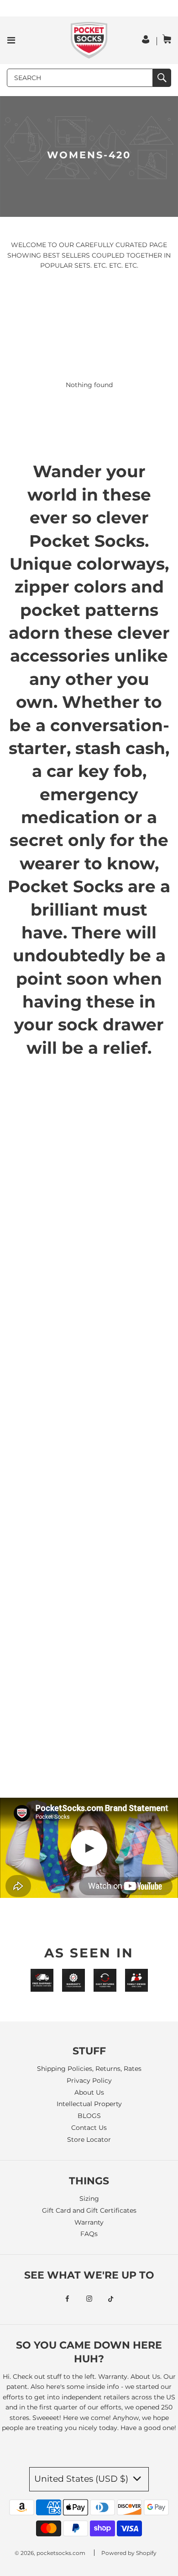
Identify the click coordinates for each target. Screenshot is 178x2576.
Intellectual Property (89, 2104)
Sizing (89, 2199)
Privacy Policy (89, 2080)
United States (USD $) (82, 2479)
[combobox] (80, 78)
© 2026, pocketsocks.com (50, 2553)
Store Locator (89, 2139)
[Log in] (147, 41)
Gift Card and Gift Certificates (89, 2210)
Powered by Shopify (129, 2553)
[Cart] (167, 40)
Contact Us (89, 2128)
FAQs (89, 2234)
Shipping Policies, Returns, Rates (89, 2069)
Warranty (89, 2222)
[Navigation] (11, 40)
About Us (89, 2092)
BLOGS (89, 2116)
